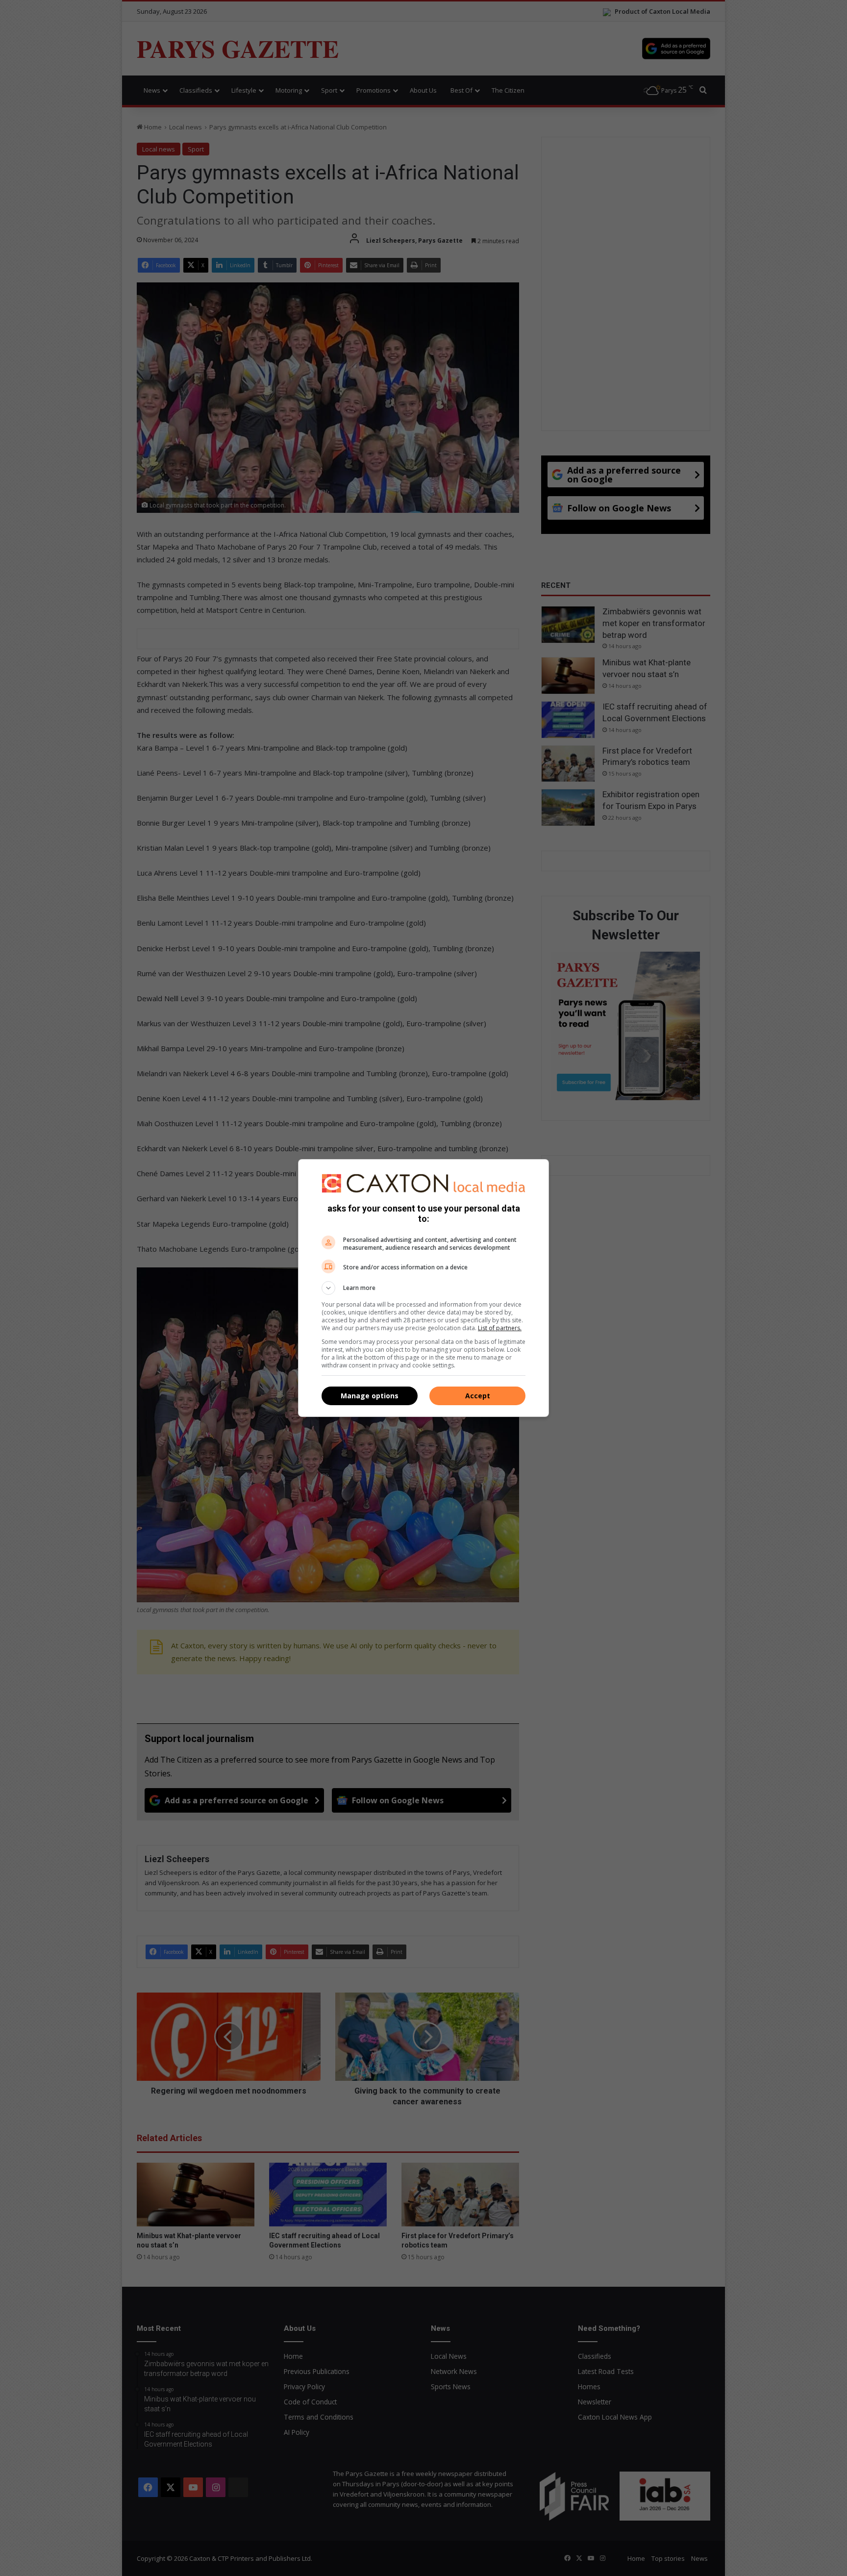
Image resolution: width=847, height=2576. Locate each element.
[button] (423, 1288)
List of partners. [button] (500, 1328)
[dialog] (423, 1288)
